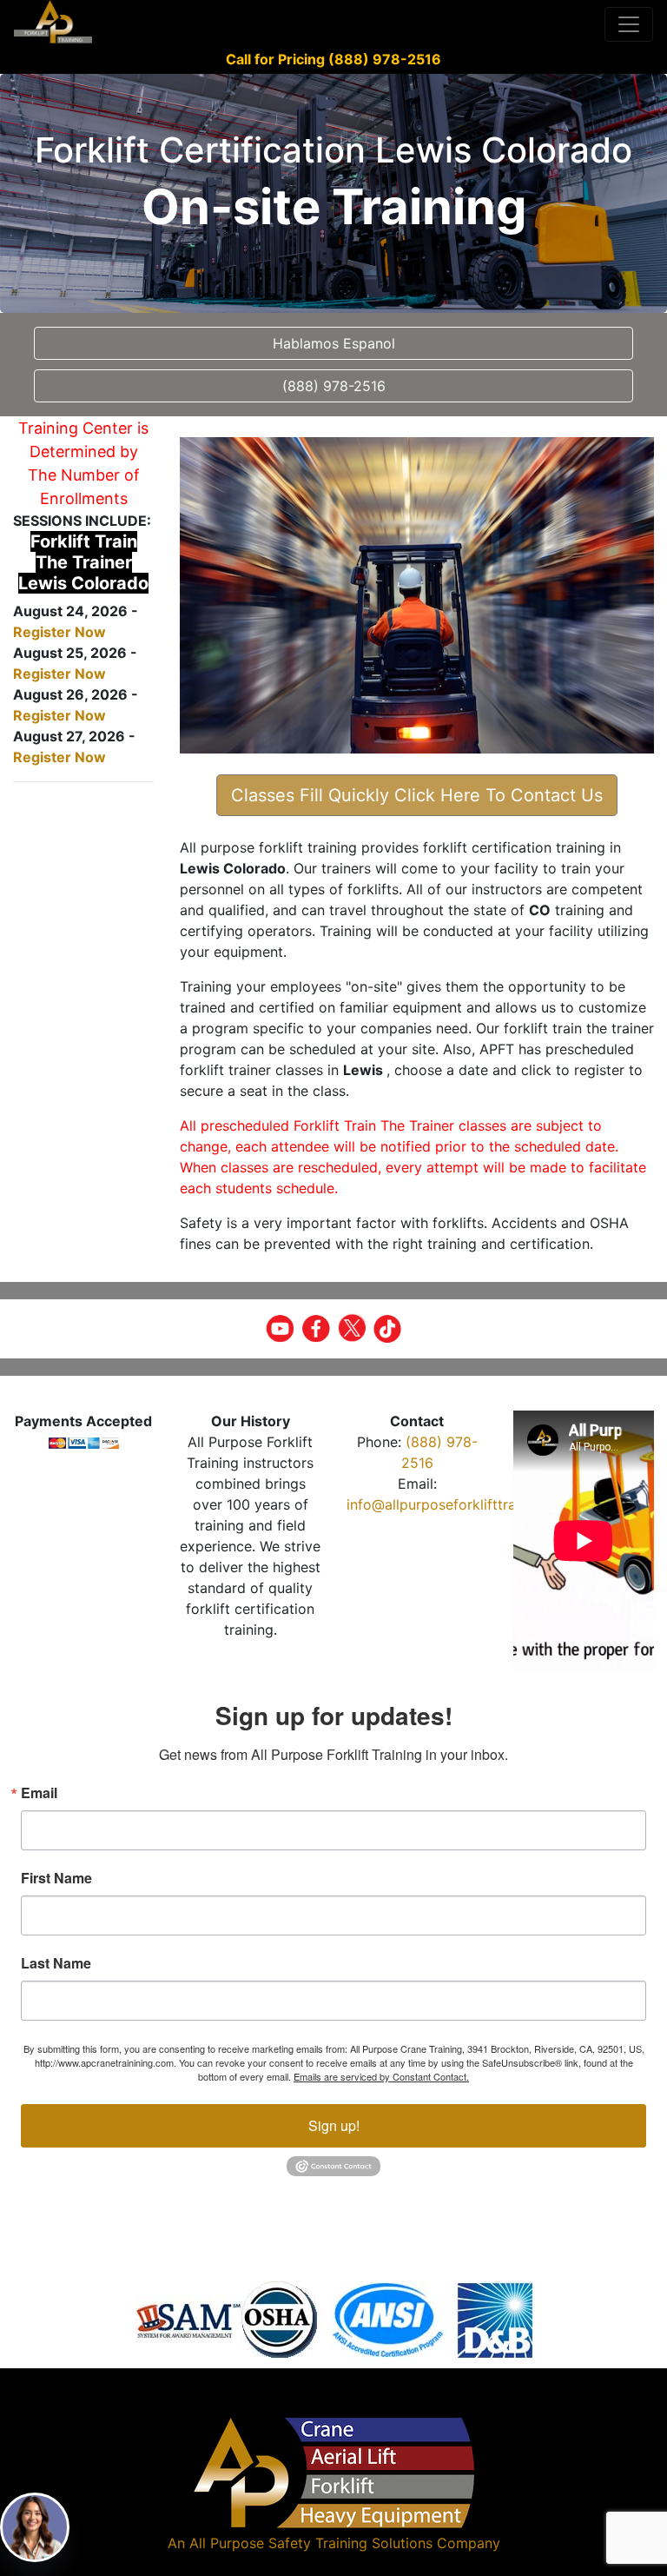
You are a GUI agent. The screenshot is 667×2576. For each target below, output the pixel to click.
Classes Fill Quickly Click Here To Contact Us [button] (417, 795)
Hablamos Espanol (334, 343)
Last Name (56, 1963)
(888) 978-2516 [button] (334, 386)
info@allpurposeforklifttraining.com (463, 1504)
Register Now (59, 632)
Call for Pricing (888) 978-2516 (333, 59)
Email (39, 1793)
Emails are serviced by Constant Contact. (381, 2076)
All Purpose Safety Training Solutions (311, 2543)
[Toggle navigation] (629, 24)
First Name (56, 1878)
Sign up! (334, 2125)
